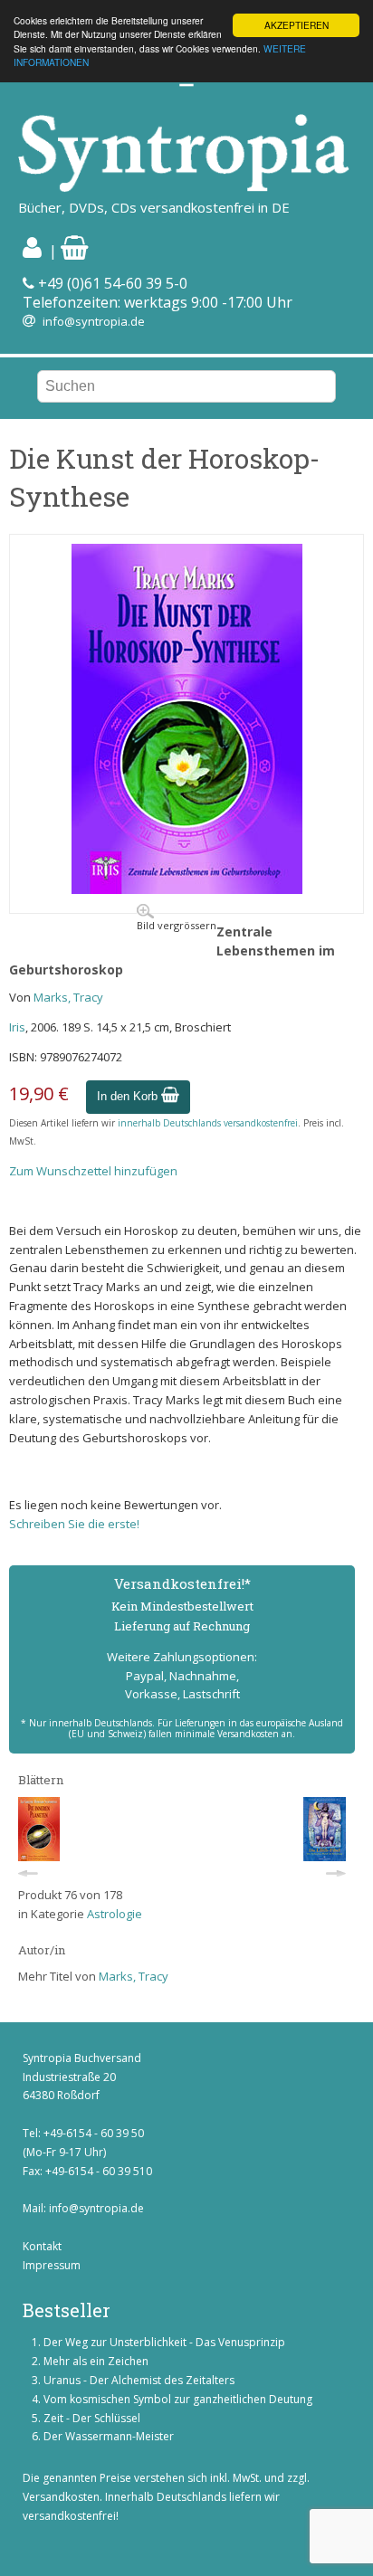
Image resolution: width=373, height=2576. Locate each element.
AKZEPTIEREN (296, 25)
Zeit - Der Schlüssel (92, 2418)
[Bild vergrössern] (187, 889)
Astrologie (115, 1914)
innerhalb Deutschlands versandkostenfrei (208, 1123)
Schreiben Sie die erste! (74, 1524)
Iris (17, 1027)
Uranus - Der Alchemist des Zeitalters (139, 2380)
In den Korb (129, 1096)
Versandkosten (61, 2497)
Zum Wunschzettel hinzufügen (93, 1171)
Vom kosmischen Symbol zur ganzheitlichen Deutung (178, 2399)
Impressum (52, 2265)
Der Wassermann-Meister (109, 2436)
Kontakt (42, 2246)
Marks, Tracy (68, 997)
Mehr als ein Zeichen (96, 2361)
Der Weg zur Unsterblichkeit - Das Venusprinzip (164, 2342)
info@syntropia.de (94, 321)
